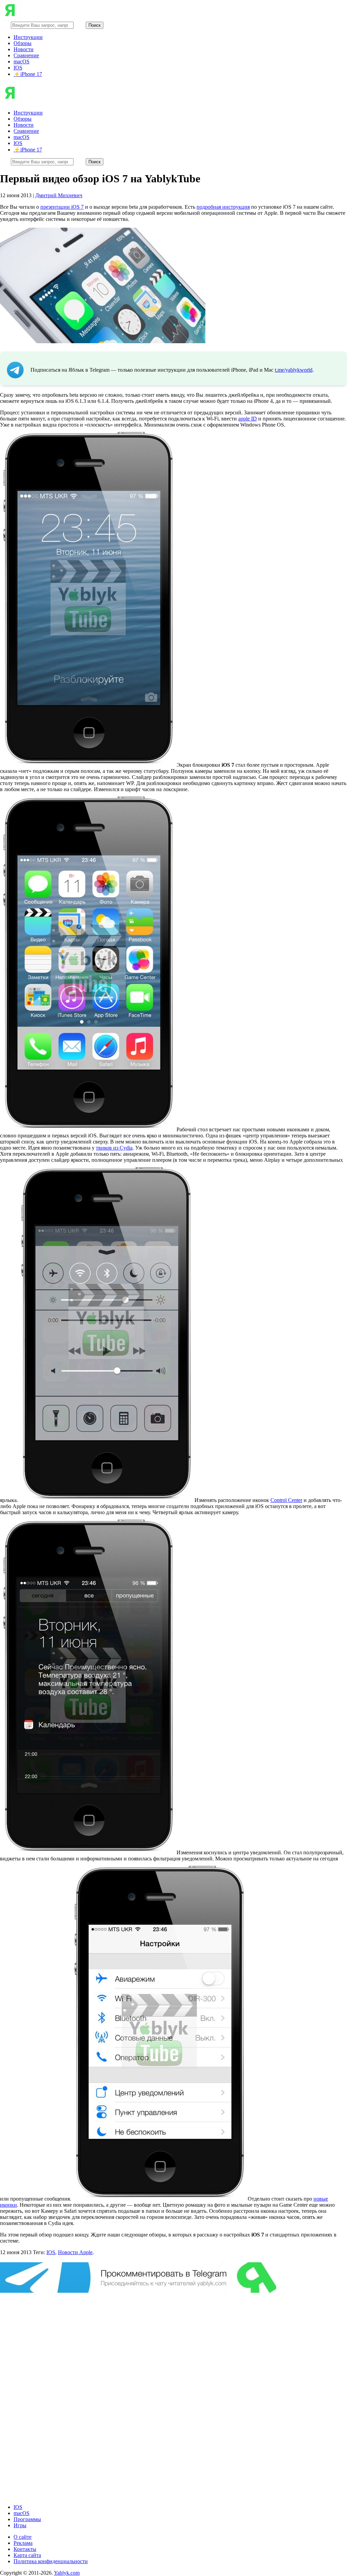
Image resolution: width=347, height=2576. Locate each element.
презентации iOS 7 (62, 207)
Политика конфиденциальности (51, 2561)
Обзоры (23, 43)
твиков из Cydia (114, 1148)
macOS (22, 61)
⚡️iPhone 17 (28, 74)
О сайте (23, 2537)
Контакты (25, 2549)
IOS (18, 68)
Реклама (23, 2543)
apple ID (248, 419)
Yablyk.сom (67, 2573)
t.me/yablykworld (294, 370)
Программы (27, 2519)
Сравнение (26, 55)
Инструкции (28, 37)
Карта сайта (27, 2555)
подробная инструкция (223, 207)
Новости (24, 49)
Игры (20, 2525)
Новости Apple (75, 2252)
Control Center (286, 1500)
